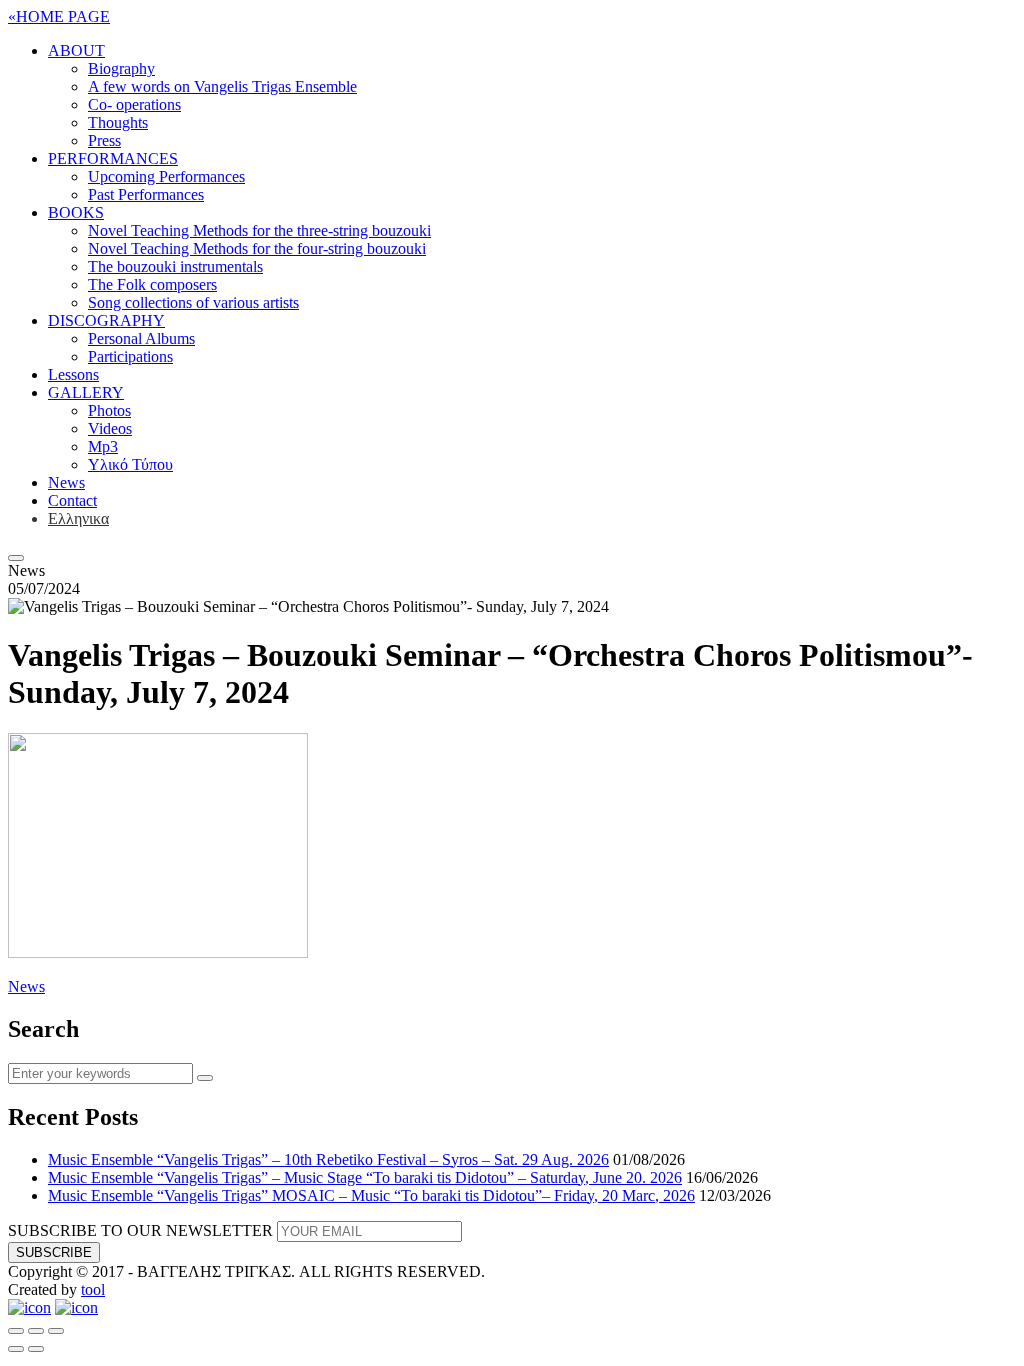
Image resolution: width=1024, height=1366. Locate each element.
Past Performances (146, 194)
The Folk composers (152, 284)
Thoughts (118, 122)
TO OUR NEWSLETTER (140, 1230)
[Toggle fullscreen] (36, 1331)
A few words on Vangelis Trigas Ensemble (222, 86)
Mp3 (103, 446)
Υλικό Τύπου (130, 464)
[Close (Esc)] (16, 1331)
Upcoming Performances (166, 176)
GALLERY (86, 392)
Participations (130, 356)
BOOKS (76, 212)
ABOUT (76, 50)
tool (93, 1289)
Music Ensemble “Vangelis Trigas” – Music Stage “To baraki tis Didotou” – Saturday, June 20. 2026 (365, 1177)
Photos (109, 410)
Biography (121, 68)
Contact (72, 500)
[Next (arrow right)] (36, 1349)
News (66, 482)
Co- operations (134, 104)
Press (104, 140)
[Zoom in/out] (56, 1331)
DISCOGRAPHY (106, 320)
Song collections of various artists (193, 302)
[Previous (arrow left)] (16, 1349)
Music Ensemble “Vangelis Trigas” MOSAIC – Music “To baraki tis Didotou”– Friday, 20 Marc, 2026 (371, 1195)
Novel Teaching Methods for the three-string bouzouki (259, 230)
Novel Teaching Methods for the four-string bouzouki (257, 248)
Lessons (73, 374)
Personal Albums (141, 338)
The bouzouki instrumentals (175, 266)
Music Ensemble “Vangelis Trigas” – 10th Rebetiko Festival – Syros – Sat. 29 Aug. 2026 (328, 1159)
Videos (110, 428)
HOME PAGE (59, 16)
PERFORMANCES (113, 158)
